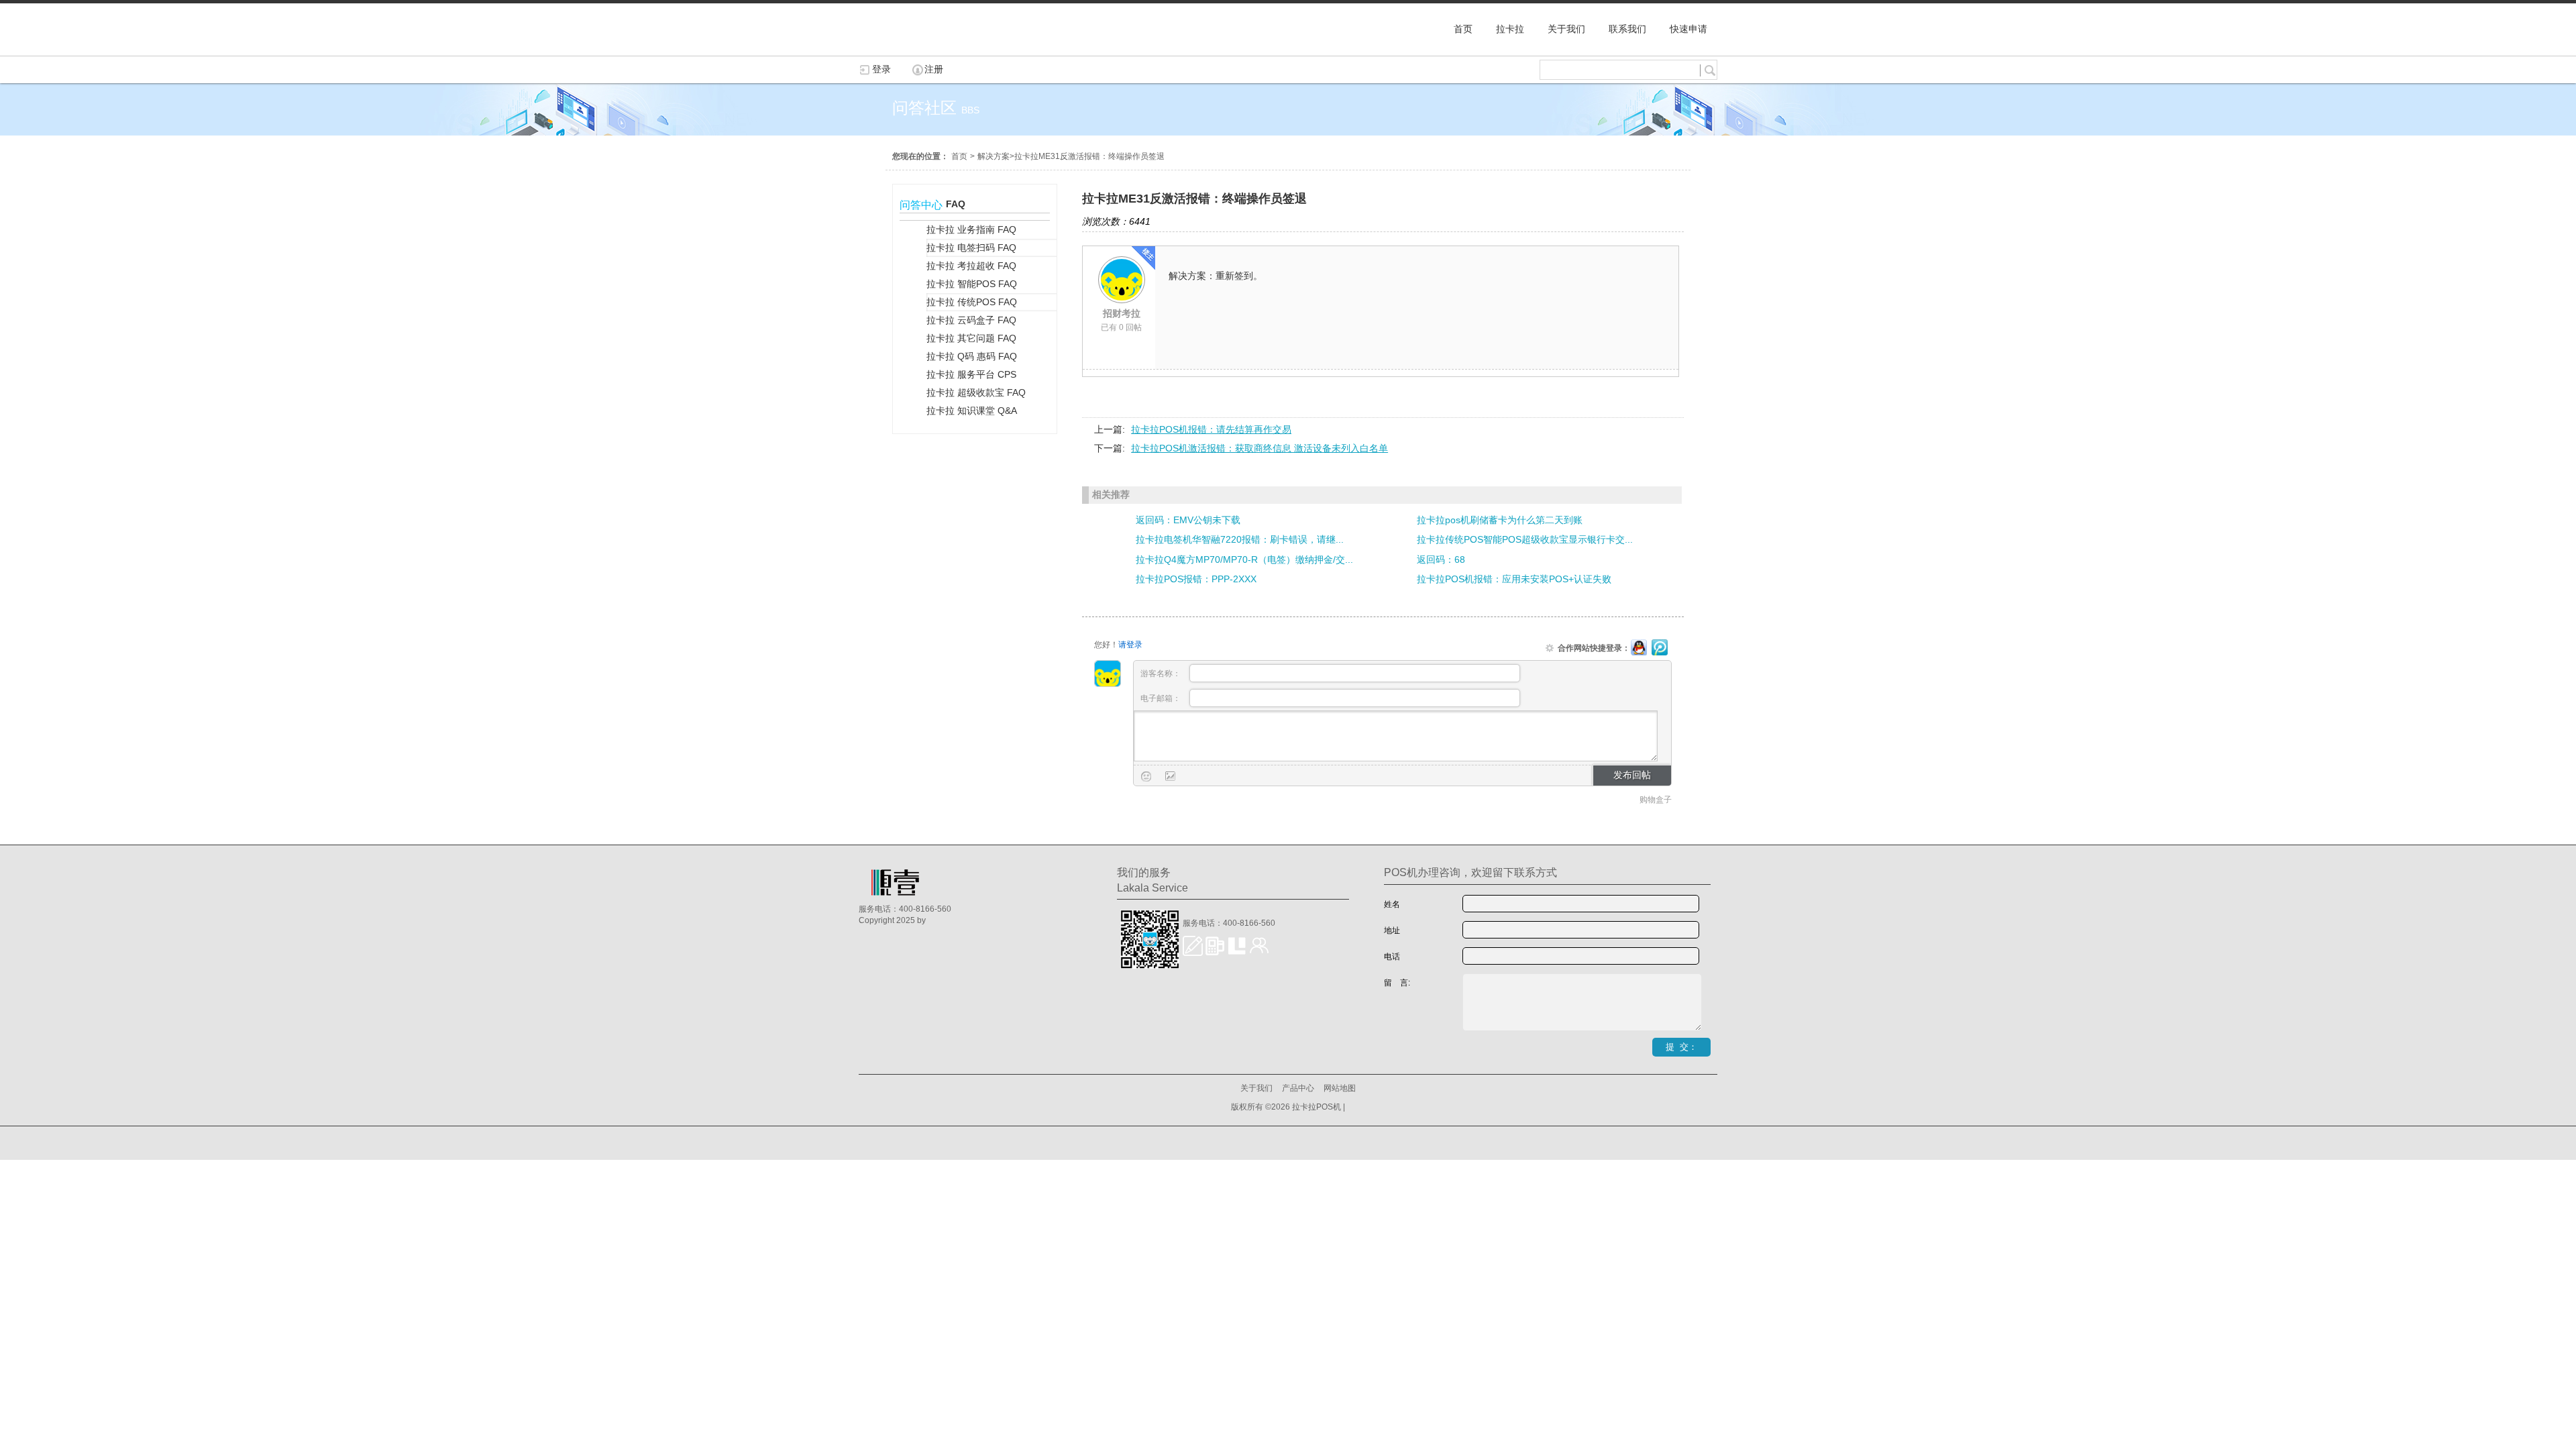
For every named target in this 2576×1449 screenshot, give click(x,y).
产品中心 (1298, 1088)
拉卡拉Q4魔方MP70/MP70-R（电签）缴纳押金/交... (1244, 559)
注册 (934, 69)
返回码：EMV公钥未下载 (1188, 520)
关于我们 (1256, 1088)
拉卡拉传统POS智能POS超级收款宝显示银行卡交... (1525, 539)
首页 (959, 156)
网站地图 (1340, 1088)
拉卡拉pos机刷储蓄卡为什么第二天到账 (1500, 520)
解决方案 (994, 156)
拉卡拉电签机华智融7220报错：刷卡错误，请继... (1240, 539)
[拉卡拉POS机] (926, 49)
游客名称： (1162, 674)
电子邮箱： (1162, 698)
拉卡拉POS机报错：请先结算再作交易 (1211, 429)
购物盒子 (1656, 800)
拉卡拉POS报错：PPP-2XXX (1196, 579)
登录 (881, 69)
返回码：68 (1441, 559)
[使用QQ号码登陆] (1639, 648)
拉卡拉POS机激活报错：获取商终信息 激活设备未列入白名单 (1259, 448)
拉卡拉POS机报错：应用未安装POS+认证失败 (1514, 579)
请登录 (1130, 645)
